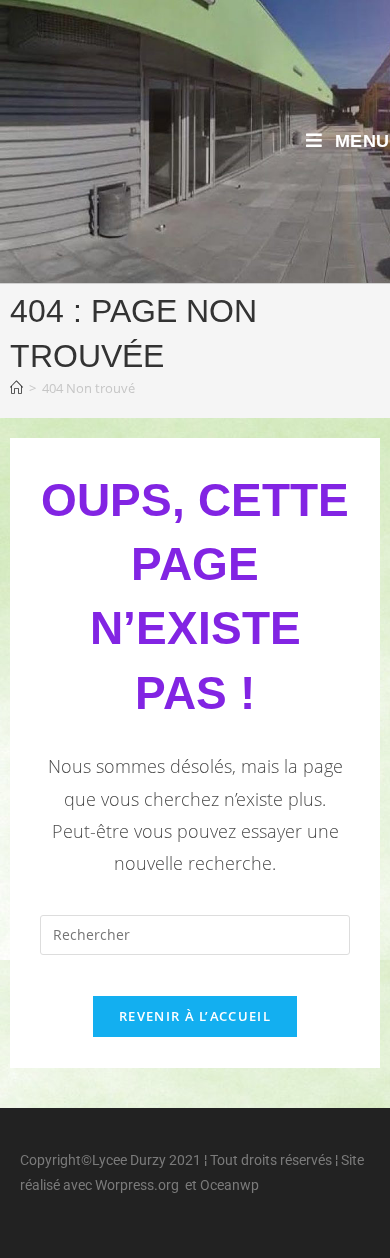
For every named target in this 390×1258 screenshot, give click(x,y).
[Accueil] (16, 388)
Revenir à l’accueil (195, 1016)
